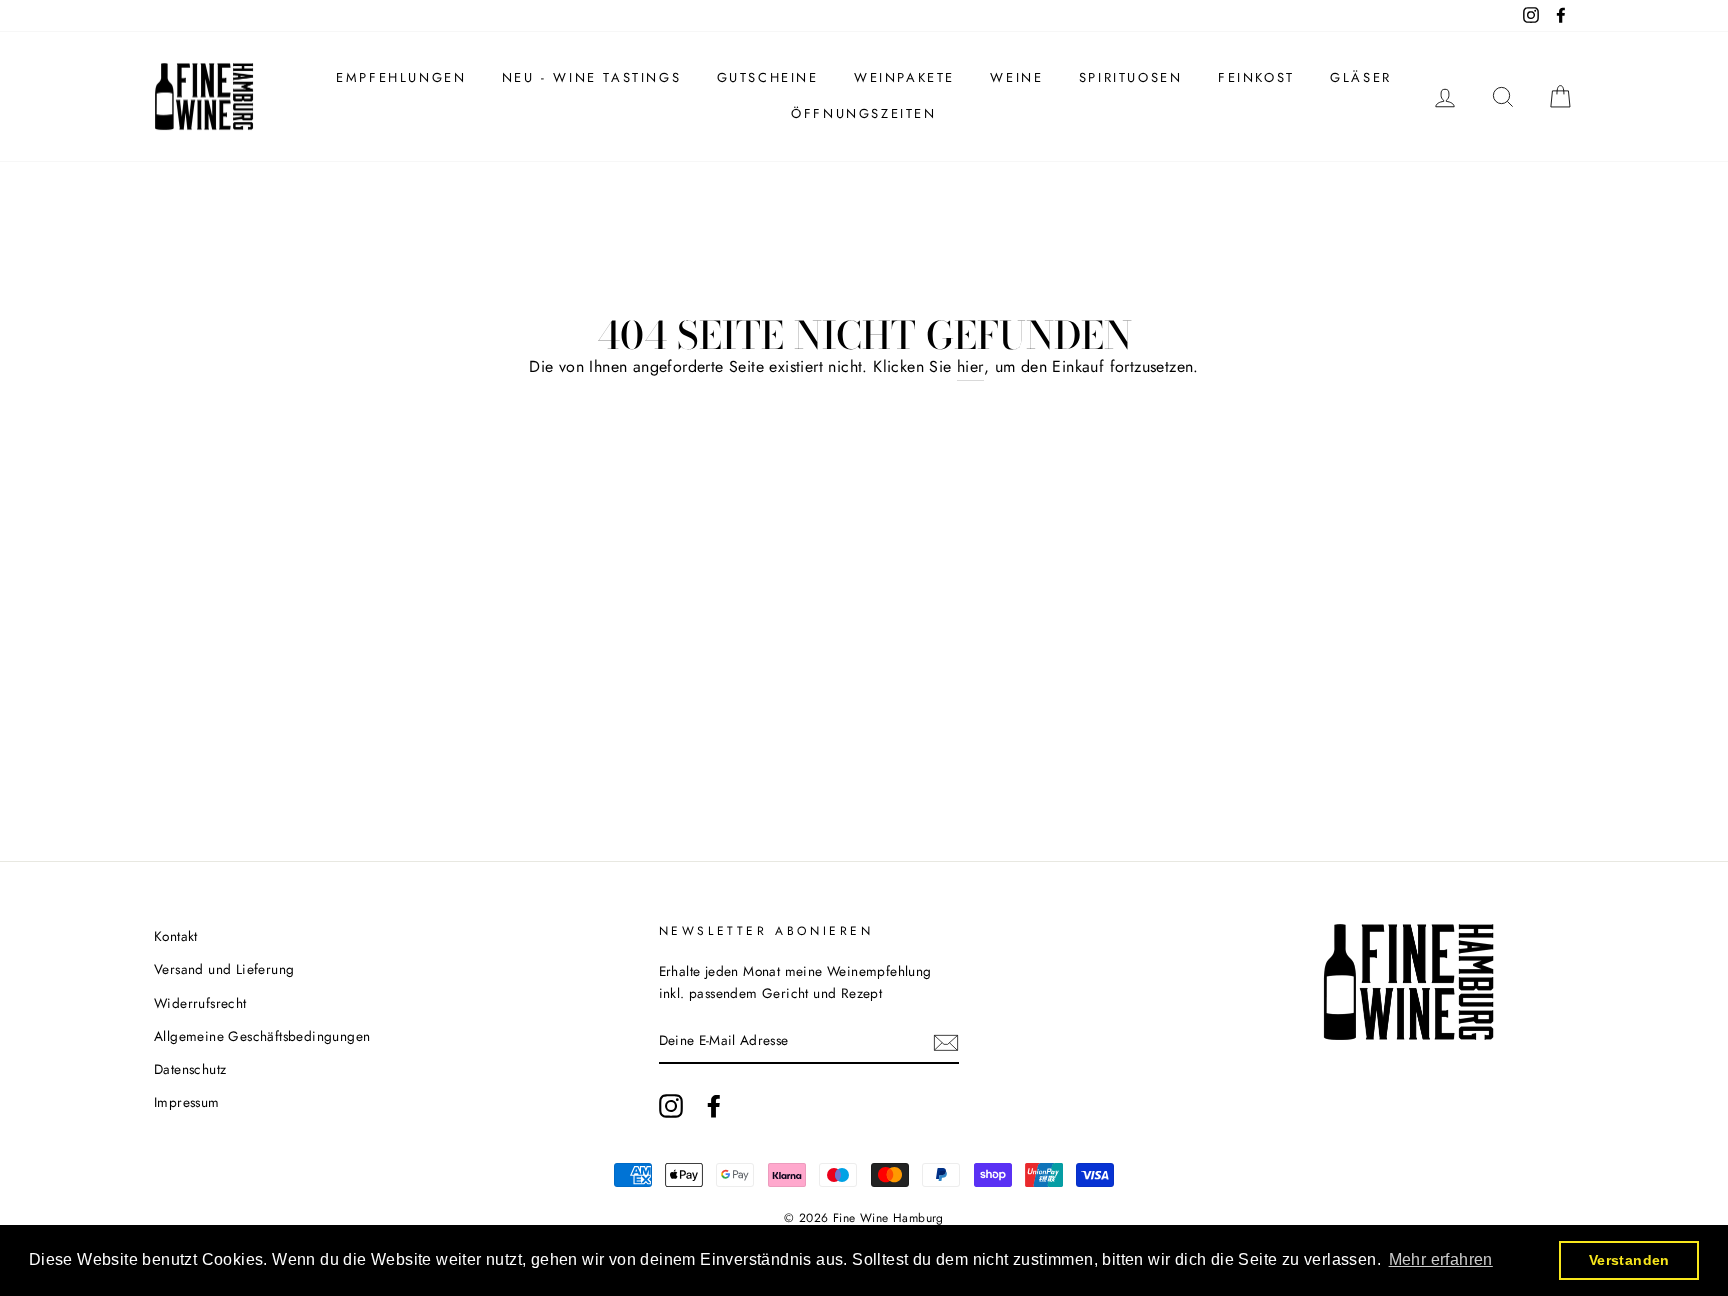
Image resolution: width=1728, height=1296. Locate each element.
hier (970, 366)
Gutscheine (768, 77)
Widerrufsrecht (200, 1003)
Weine (1016, 77)
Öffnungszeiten (863, 113)
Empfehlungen (401, 77)
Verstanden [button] (1629, 1260)
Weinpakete (904, 77)
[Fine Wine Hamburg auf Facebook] (714, 1106)
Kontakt (176, 936)
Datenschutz (190, 1069)
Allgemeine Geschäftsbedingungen (262, 1036)
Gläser (1361, 77)
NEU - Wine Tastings (591, 77)
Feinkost (1256, 77)
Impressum (187, 1102)
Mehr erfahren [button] (1441, 1259)
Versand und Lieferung (224, 969)
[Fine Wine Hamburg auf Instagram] (671, 1106)
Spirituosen (1131, 77)
